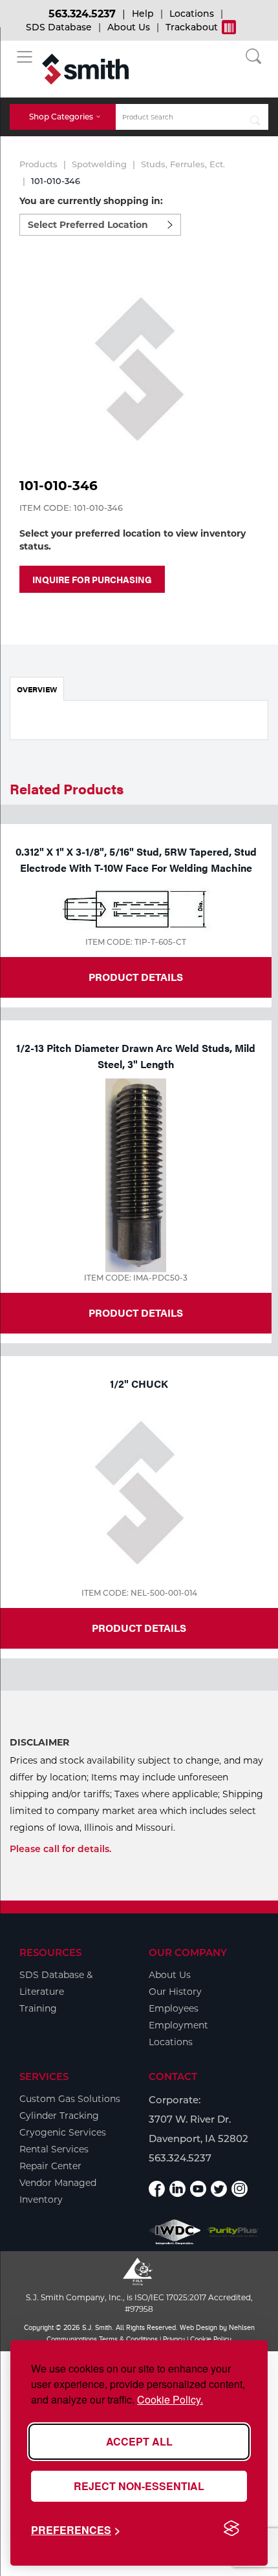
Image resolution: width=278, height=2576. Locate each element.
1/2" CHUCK (139, 1384)
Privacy (174, 2339)
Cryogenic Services (63, 2132)
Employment (178, 2025)
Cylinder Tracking (59, 2116)
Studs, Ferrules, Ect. (183, 164)
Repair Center (50, 2166)
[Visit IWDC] (175, 2232)
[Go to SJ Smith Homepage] (85, 69)
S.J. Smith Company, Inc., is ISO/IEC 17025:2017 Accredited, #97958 (139, 2303)
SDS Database (59, 27)
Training (38, 2008)
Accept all (139, 2441)
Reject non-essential (139, 2486)
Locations (192, 14)
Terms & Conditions (128, 2339)
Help (143, 14)
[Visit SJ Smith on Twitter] (219, 2189)
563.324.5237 (82, 14)
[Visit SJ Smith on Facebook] (157, 2189)
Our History (175, 1992)
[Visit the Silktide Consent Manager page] (231, 2529)
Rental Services (54, 2149)
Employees (174, 2008)
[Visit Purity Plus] (233, 2232)
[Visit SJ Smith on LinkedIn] (177, 2189)
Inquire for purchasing (92, 579)
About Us (129, 27)
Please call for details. (60, 1849)
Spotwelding (99, 164)
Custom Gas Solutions (70, 2099)
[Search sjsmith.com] (255, 117)
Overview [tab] (37, 689)
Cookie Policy (211, 2339)
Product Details (136, 977)
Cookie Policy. (170, 2399)
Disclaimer (39, 1742)
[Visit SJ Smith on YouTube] (198, 2189)
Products (38, 164)
